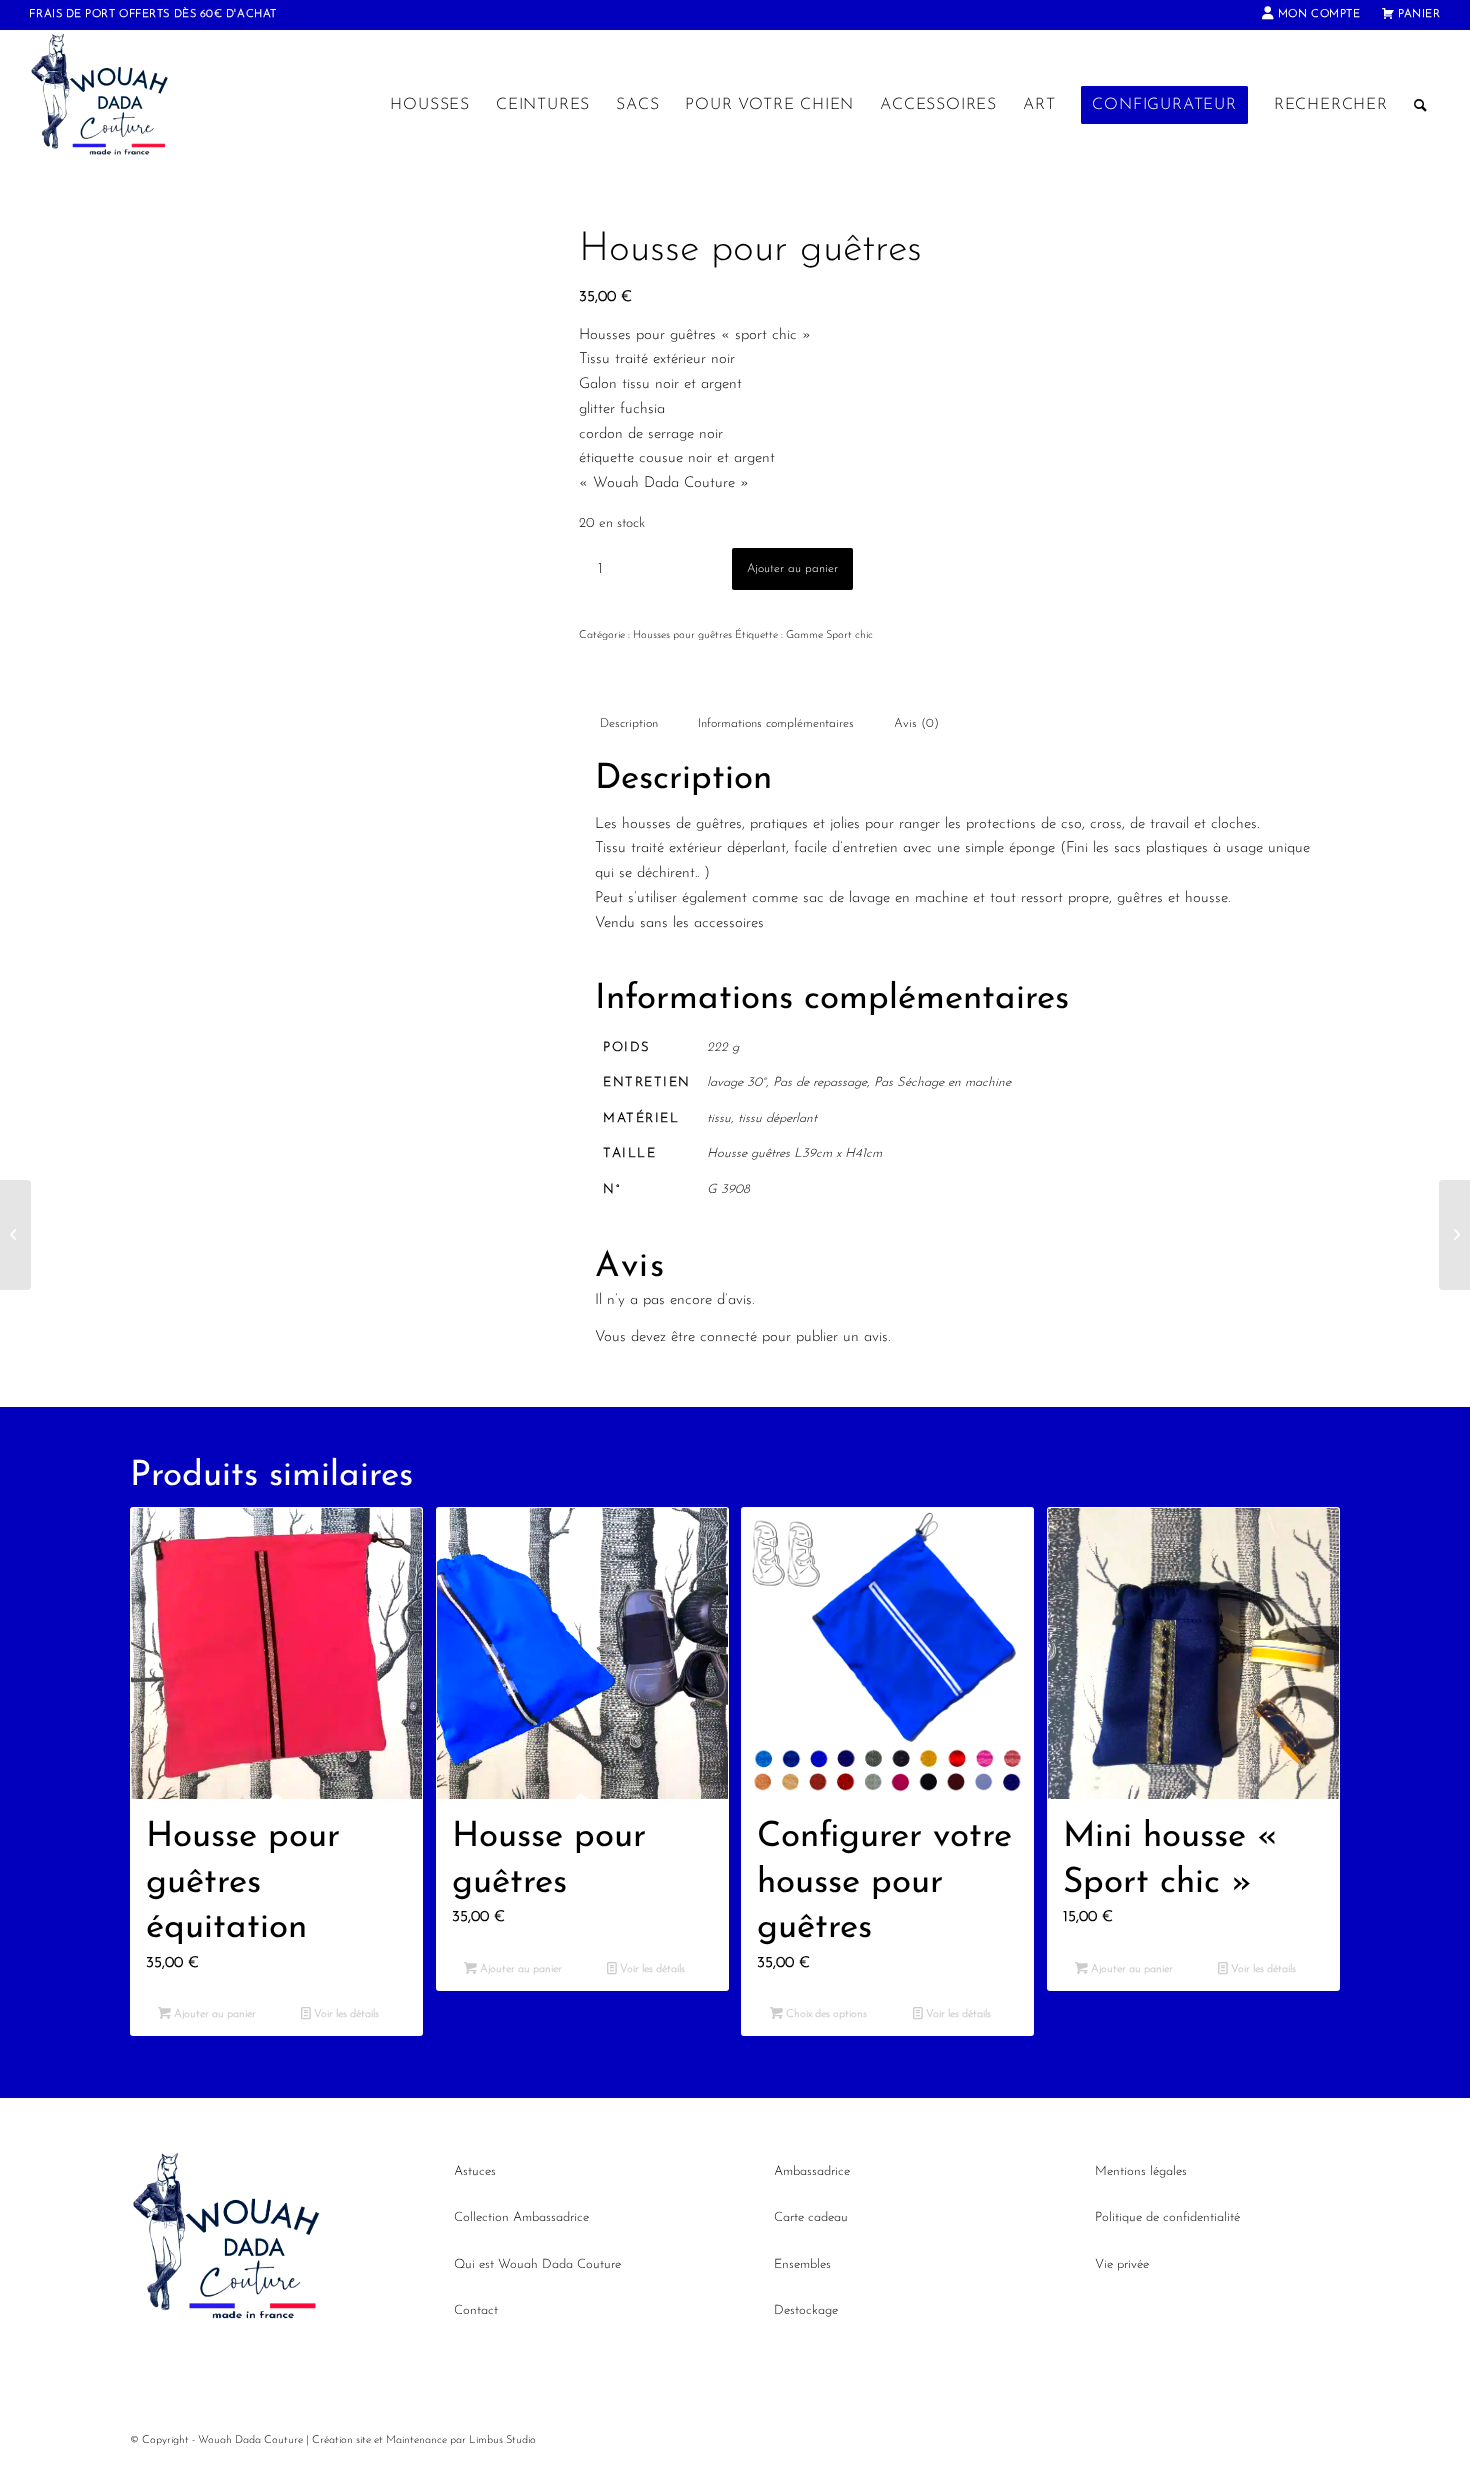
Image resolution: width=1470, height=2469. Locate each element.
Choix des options (825, 2014)
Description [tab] (629, 724)
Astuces (475, 2171)
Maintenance (416, 2440)
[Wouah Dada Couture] (119, 105)
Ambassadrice (812, 2171)
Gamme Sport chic (829, 635)
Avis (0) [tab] (916, 724)
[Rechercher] (1421, 105)
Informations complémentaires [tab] (776, 724)
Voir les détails (345, 2014)
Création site (341, 2440)
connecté (728, 1337)
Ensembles (802, 2264)
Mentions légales (1141, 2171)
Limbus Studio (502, 2440)
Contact (476, 2310)
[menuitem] (1311, 15)
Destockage (806, 2310)
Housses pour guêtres (682, 635)
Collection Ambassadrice (521, 2217)
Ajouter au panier (792, 569)
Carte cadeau (811, 2217)
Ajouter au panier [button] (213, 2014)
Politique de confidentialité (1167, 2217)
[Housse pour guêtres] (15, 1235)
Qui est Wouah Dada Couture (537, 2264)
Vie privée (1122, 2264)
